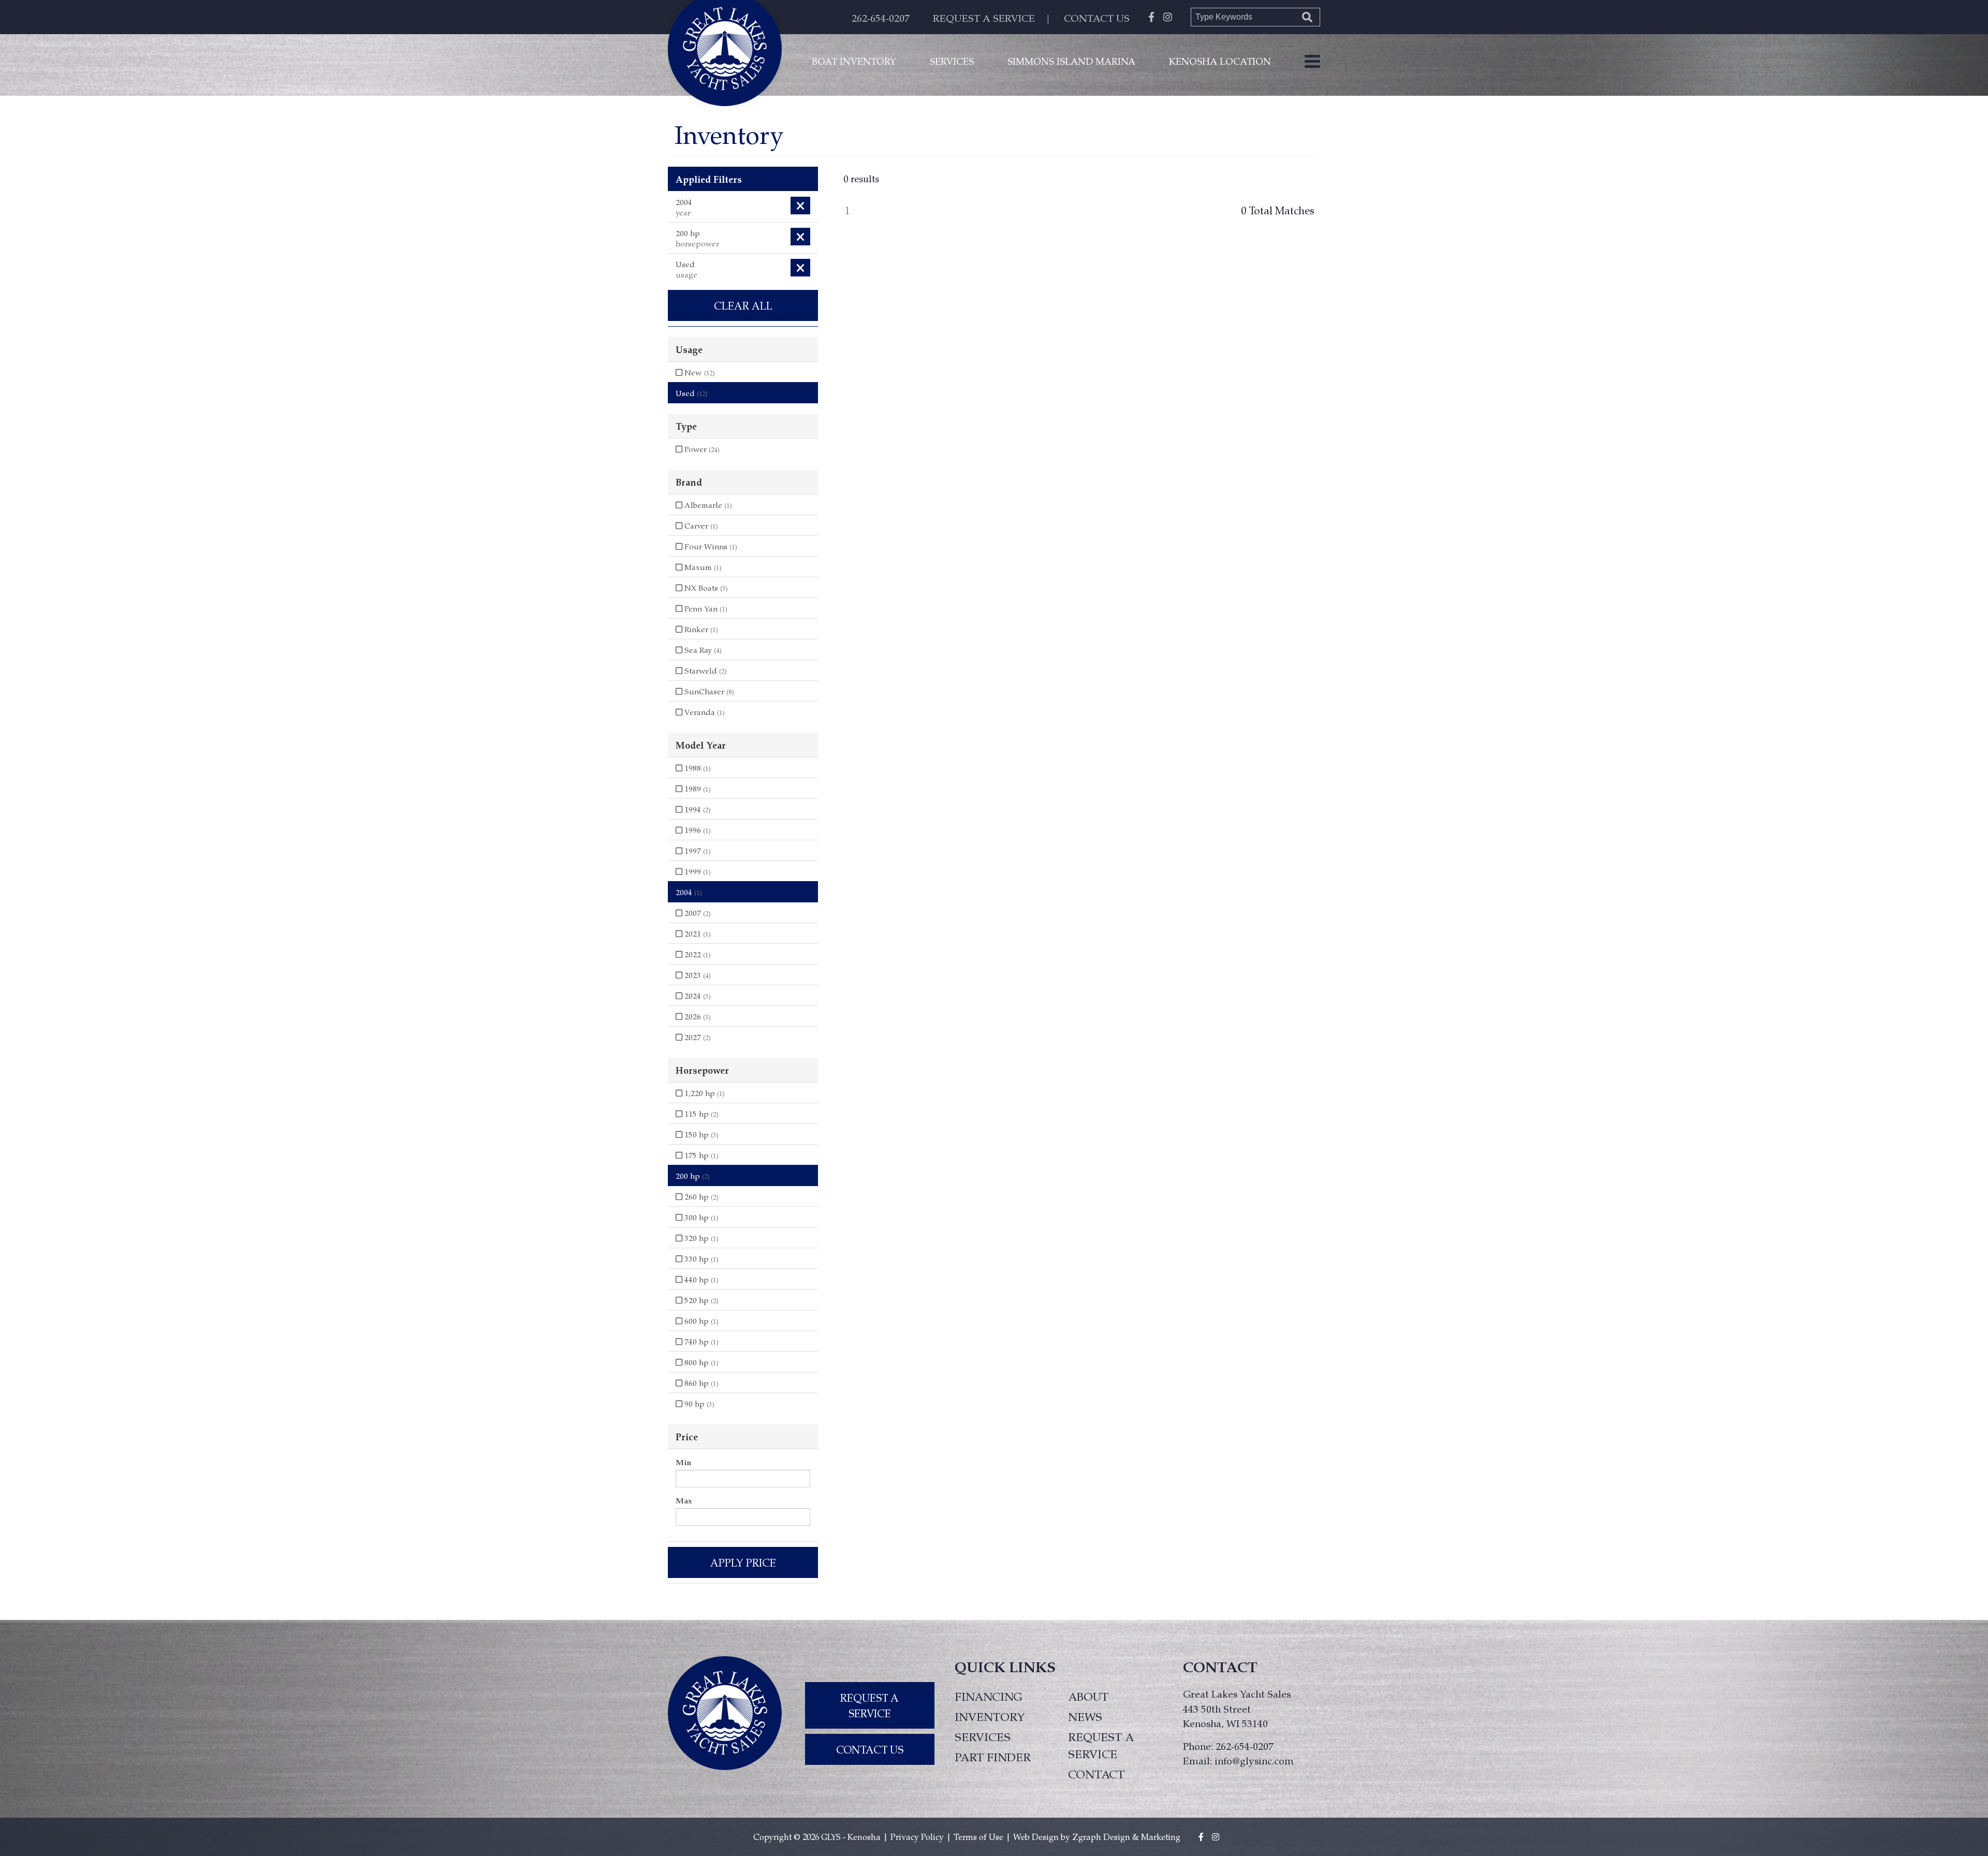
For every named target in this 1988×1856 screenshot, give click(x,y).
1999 (697, 871)
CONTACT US (1097, 18)
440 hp (700, 1279)
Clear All (743, 305)
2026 (697, 1016)
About (1088, 1696)
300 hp (700, 1217)
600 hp (700, 1321)
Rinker (700, 629)
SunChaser (708, 691)
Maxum (702, 567)
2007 (697, 913)
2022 (697, 954)
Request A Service (869, 1705)
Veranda (704, 712)
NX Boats (705, 588)
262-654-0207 (881, 18)
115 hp (700, 1114)
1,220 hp (704, 1093)
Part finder (993, 1757)
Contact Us (870, 1749)
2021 (697, 933)
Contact (1096, 1774)
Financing (989, 1696)
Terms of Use (978, 1837)
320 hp (700, 1238)
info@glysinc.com (1254, 1760)
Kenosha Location (1220, 61)
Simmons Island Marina (1071, 61)
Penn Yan (705, 608)
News (1085, 1716)
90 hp (698, 1404)
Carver (700, 525)
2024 (697, 996)
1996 (697, 830)
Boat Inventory (854, 61)
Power (701, 449)
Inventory (990, 1716)
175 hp (700, 1155)
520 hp (700, 1300)
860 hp (700, 1383)
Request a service (1101, 1745)
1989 (697, 788)
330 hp (700, 1259)
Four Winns (710, 546)
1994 (697, 809)
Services (952, 61)
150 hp (700, 1134)
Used (692, 393)
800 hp (700, 1362)
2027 (697, 1037)
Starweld (705, 670)
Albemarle (707, 505)
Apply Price (743, 1562)
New (699, 372)
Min (683, 1462)
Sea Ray (702, 650)
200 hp (693, 1176)
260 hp (700, 1196)
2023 (697, 975)
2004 (689, 892)
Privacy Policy (917, 1837)
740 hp (700, 1341)
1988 (697, 768)
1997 (697, 851)
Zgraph (1087, 1837)
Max (684, 1500)
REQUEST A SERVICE (984, 18)
